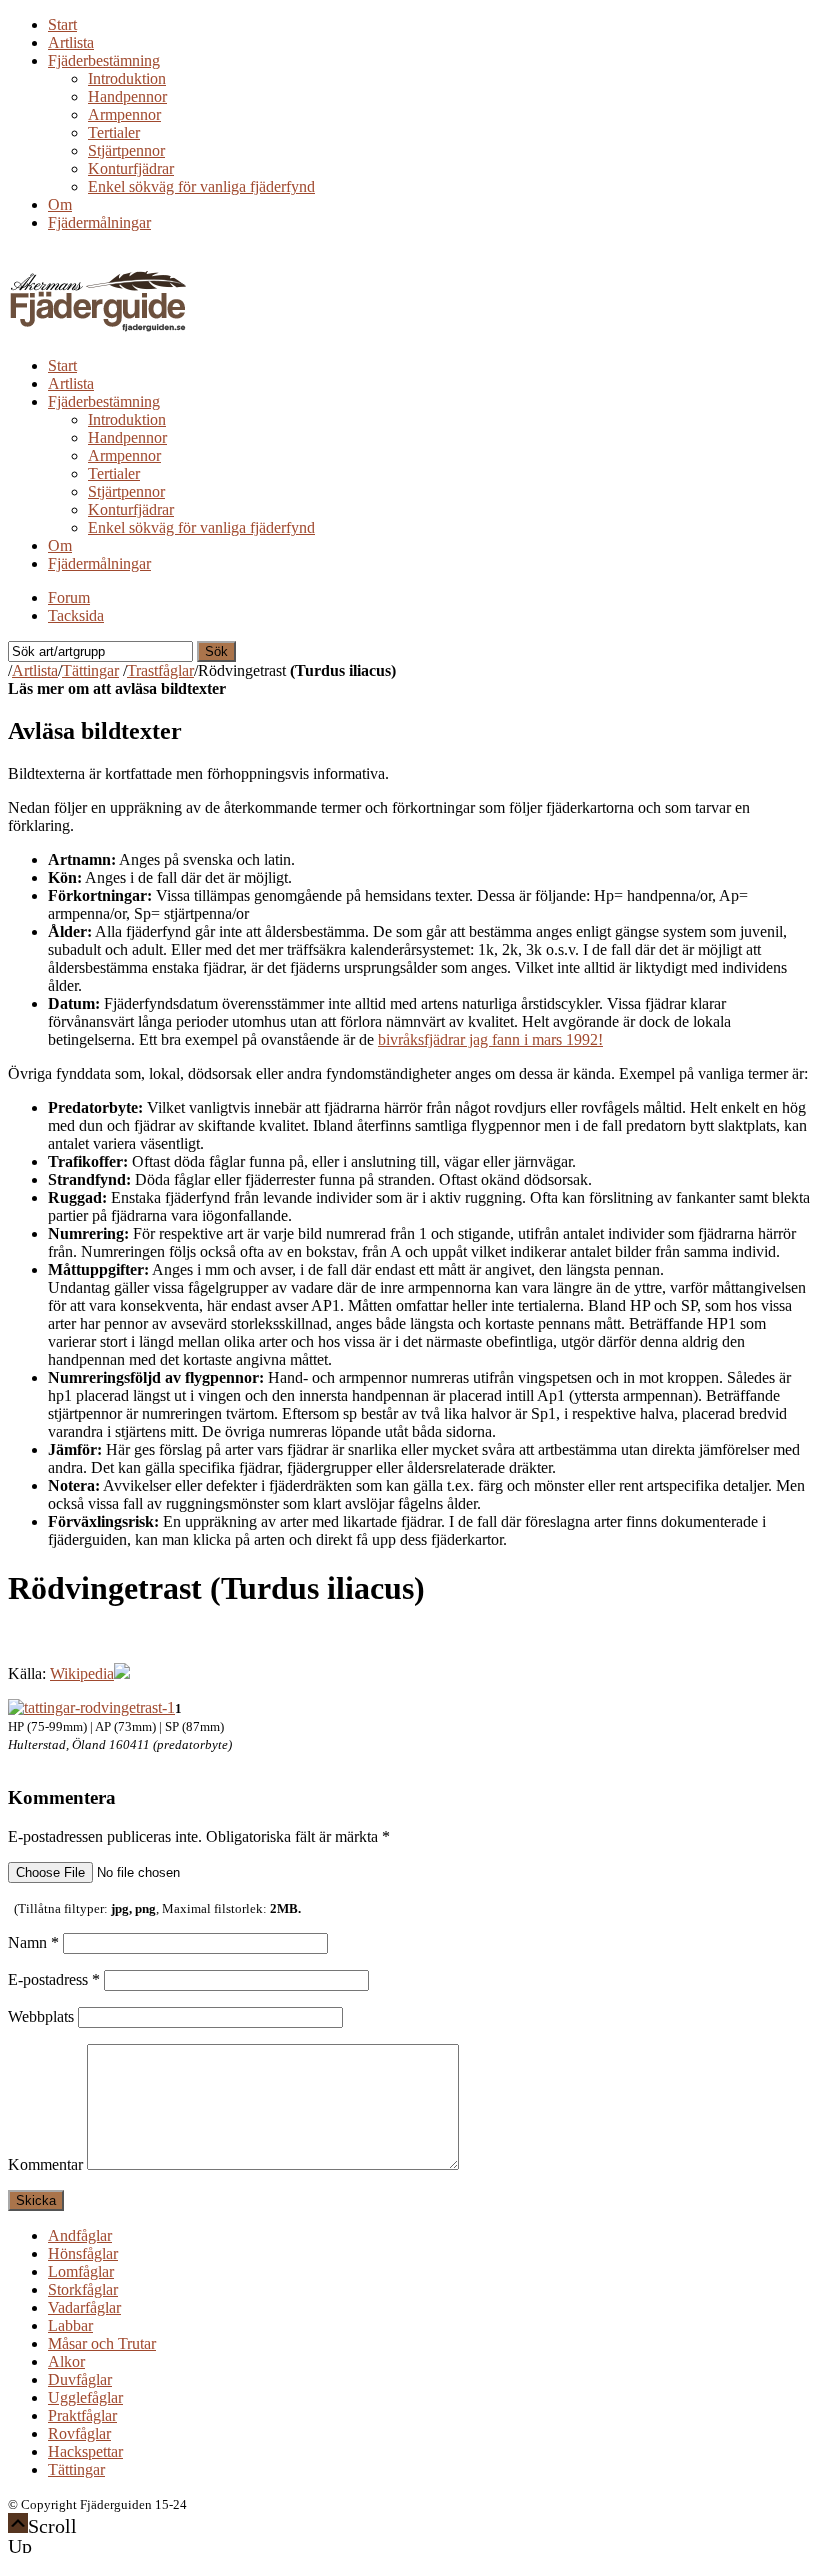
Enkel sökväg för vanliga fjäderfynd (201, 186)
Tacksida (76, 615)
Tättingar (90, 670)
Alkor (66, 2361)
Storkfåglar (83, 2289)
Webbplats (41, 2016)
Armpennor (124, 114)
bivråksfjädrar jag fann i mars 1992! (490, 1039)
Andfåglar (80, 2235)
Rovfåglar (79, 2433)
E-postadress (54, 1979)
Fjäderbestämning (104, 60)
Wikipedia (82, 1673)
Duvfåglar (80, 2379)
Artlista (71, 42)
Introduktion (127, 78)
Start (62, 24)
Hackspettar (85, 2451)
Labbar (70, 2325)
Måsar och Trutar (102, 2343)
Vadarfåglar (84, 2307)
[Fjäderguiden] (99, 331)
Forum (69, 597)
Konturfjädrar (131, 168)
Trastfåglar (160, 670)
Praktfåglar (82, 2415)
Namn (33, 1942)
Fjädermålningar (99, 222)
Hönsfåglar (83, 2253)
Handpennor (127, 96)
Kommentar (45, 2164)
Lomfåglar (81, 2271)
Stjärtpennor (126, 150)
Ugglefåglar (85, 2397)
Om (60, 204)
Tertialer (114, 132)
